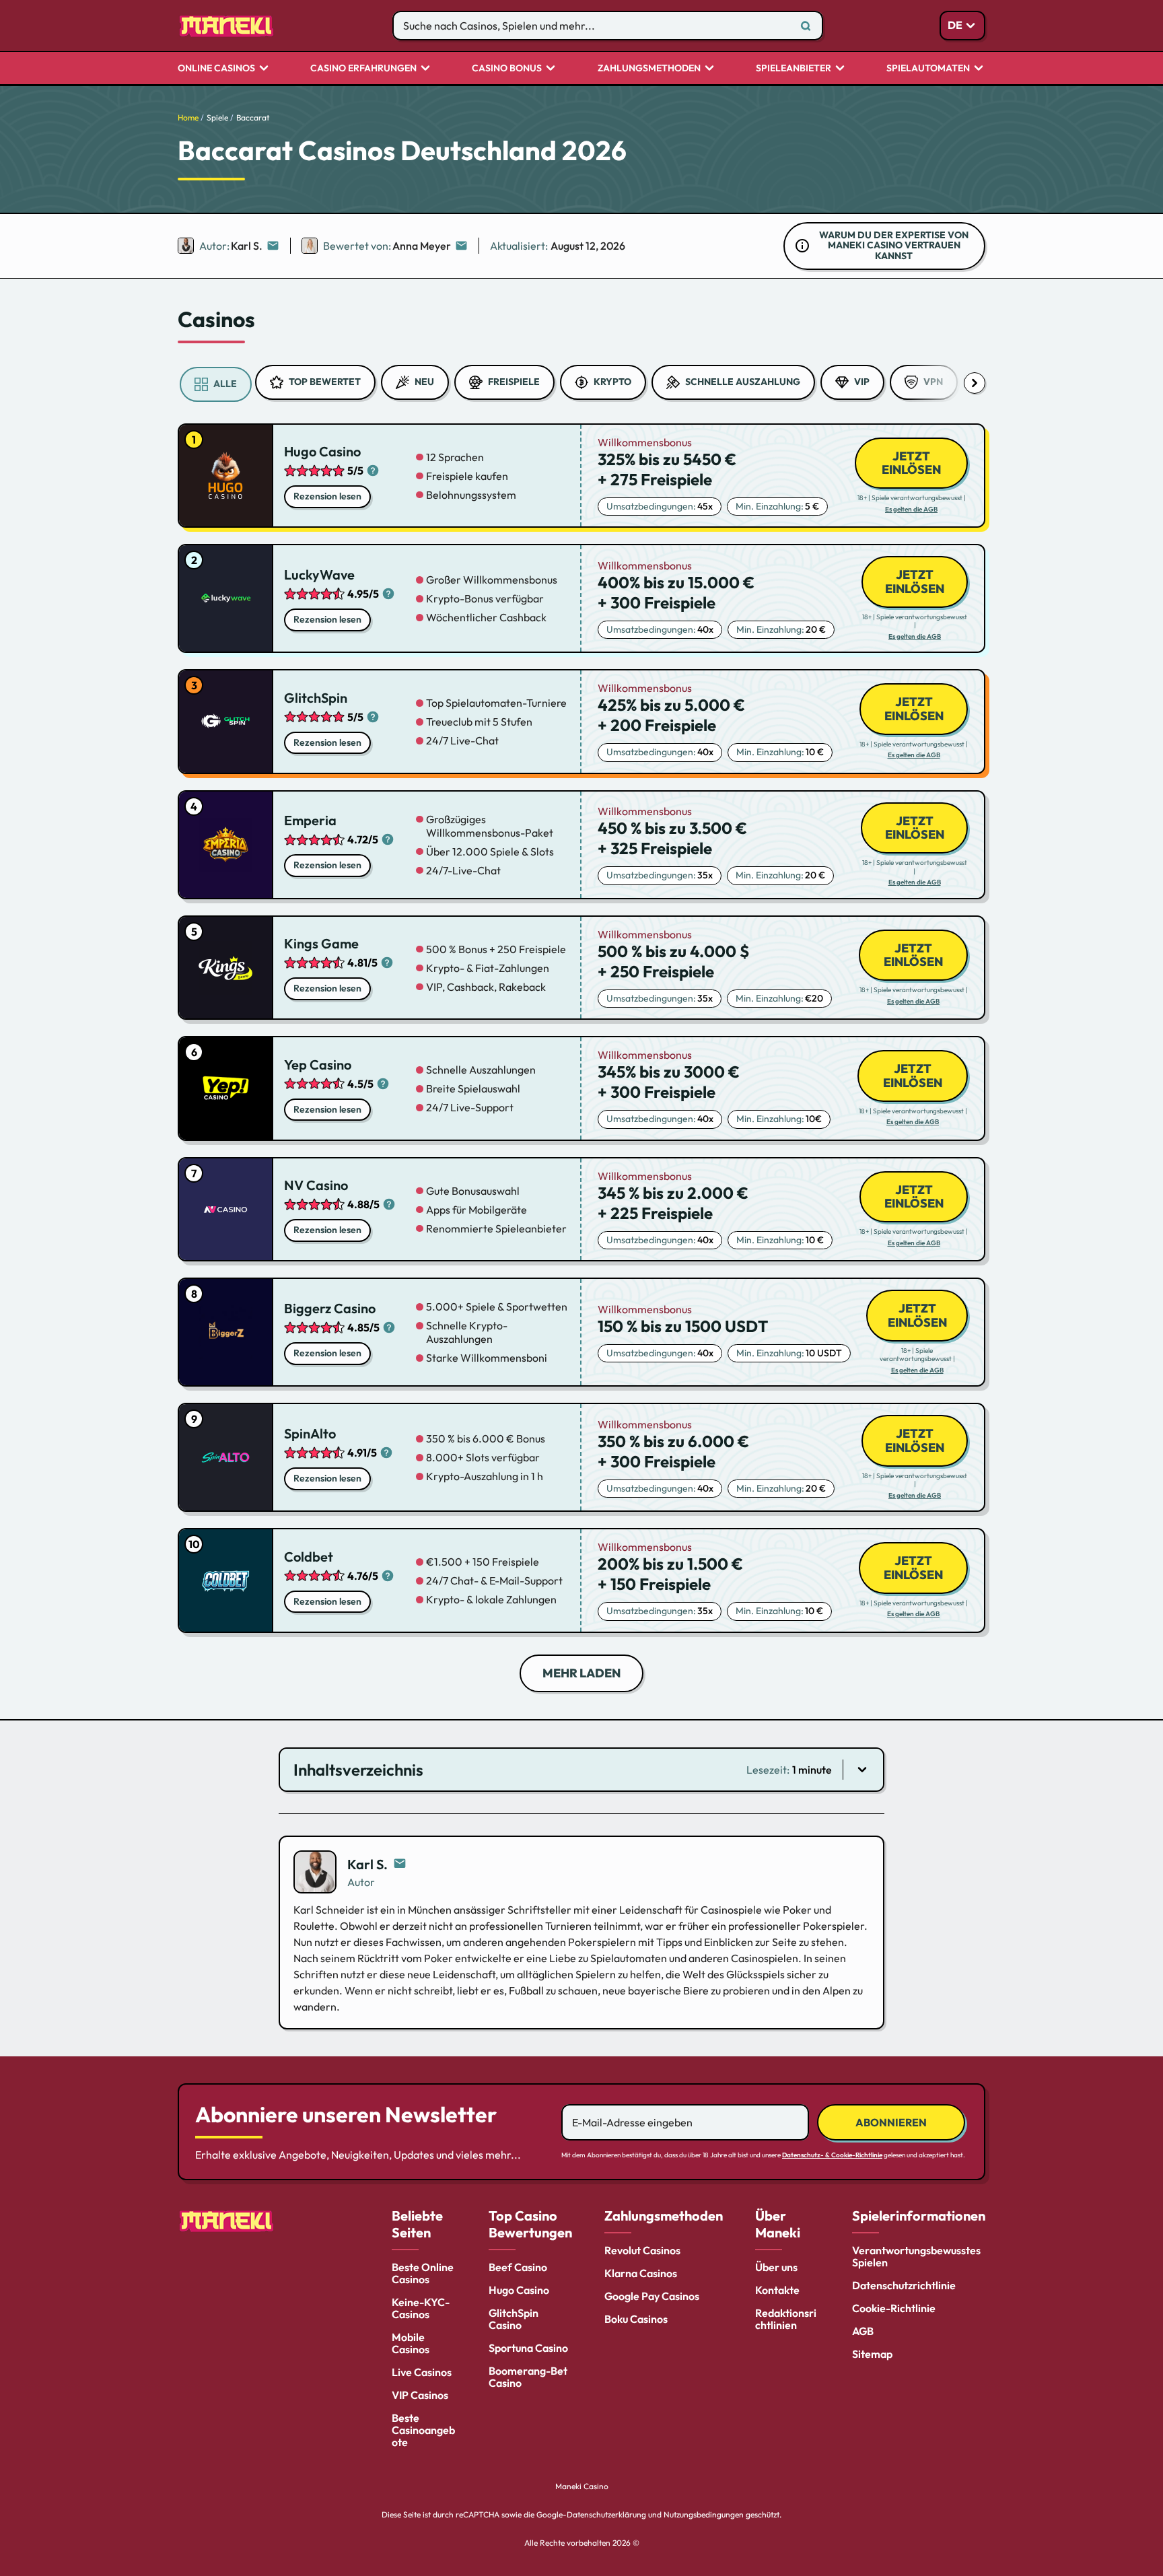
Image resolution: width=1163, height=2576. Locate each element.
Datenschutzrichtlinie (904, 2285)
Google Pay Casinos (652, 2296)
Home (188, 117)
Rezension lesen (327, 496)
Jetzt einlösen (911, 463)
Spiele (217, 117)
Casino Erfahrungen (363, 69)
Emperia (310, 820)
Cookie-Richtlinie (894, 2308)
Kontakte (777, 2290)
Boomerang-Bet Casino (528, 2377)
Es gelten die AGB (911, 510)
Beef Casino (518, 2267)
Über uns (776, 2267)
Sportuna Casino (528, 2348)
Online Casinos (216, 69)
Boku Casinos (636, 2319)
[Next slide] (975, 383)
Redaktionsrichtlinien (786, 2319)
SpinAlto (310, 1433)
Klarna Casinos (641, 2273)
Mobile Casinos (411, 2343)
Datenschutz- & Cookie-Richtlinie (832, 2155)
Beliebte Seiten (417, 2224)
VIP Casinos (420, 2395)
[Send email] (400, 1864)
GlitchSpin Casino (514, 2319)
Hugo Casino (322, 451)
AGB (863, 2331)
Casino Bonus (507, 69)
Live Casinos (422, 2372)
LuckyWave (319, 575)
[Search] (806, 26)
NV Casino (316, 1185)
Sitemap (872, 2354)
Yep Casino (318, 1065)
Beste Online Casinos (423, 2273)
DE (955, 25)
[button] (581, 1770)
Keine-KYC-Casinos (421, 2308)
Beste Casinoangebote (423, 2430)
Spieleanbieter (794, 69)
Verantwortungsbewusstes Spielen (916, 2256)
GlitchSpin (316, 698)
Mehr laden (581, 1673)
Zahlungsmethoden (649, 69)
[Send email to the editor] (273, 246)
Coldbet (309, 1557)
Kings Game (321, 943)
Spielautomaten (928, 69)
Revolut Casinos (642, 2250)
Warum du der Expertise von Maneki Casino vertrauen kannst (894, 246)
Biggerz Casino (330, 1308)
